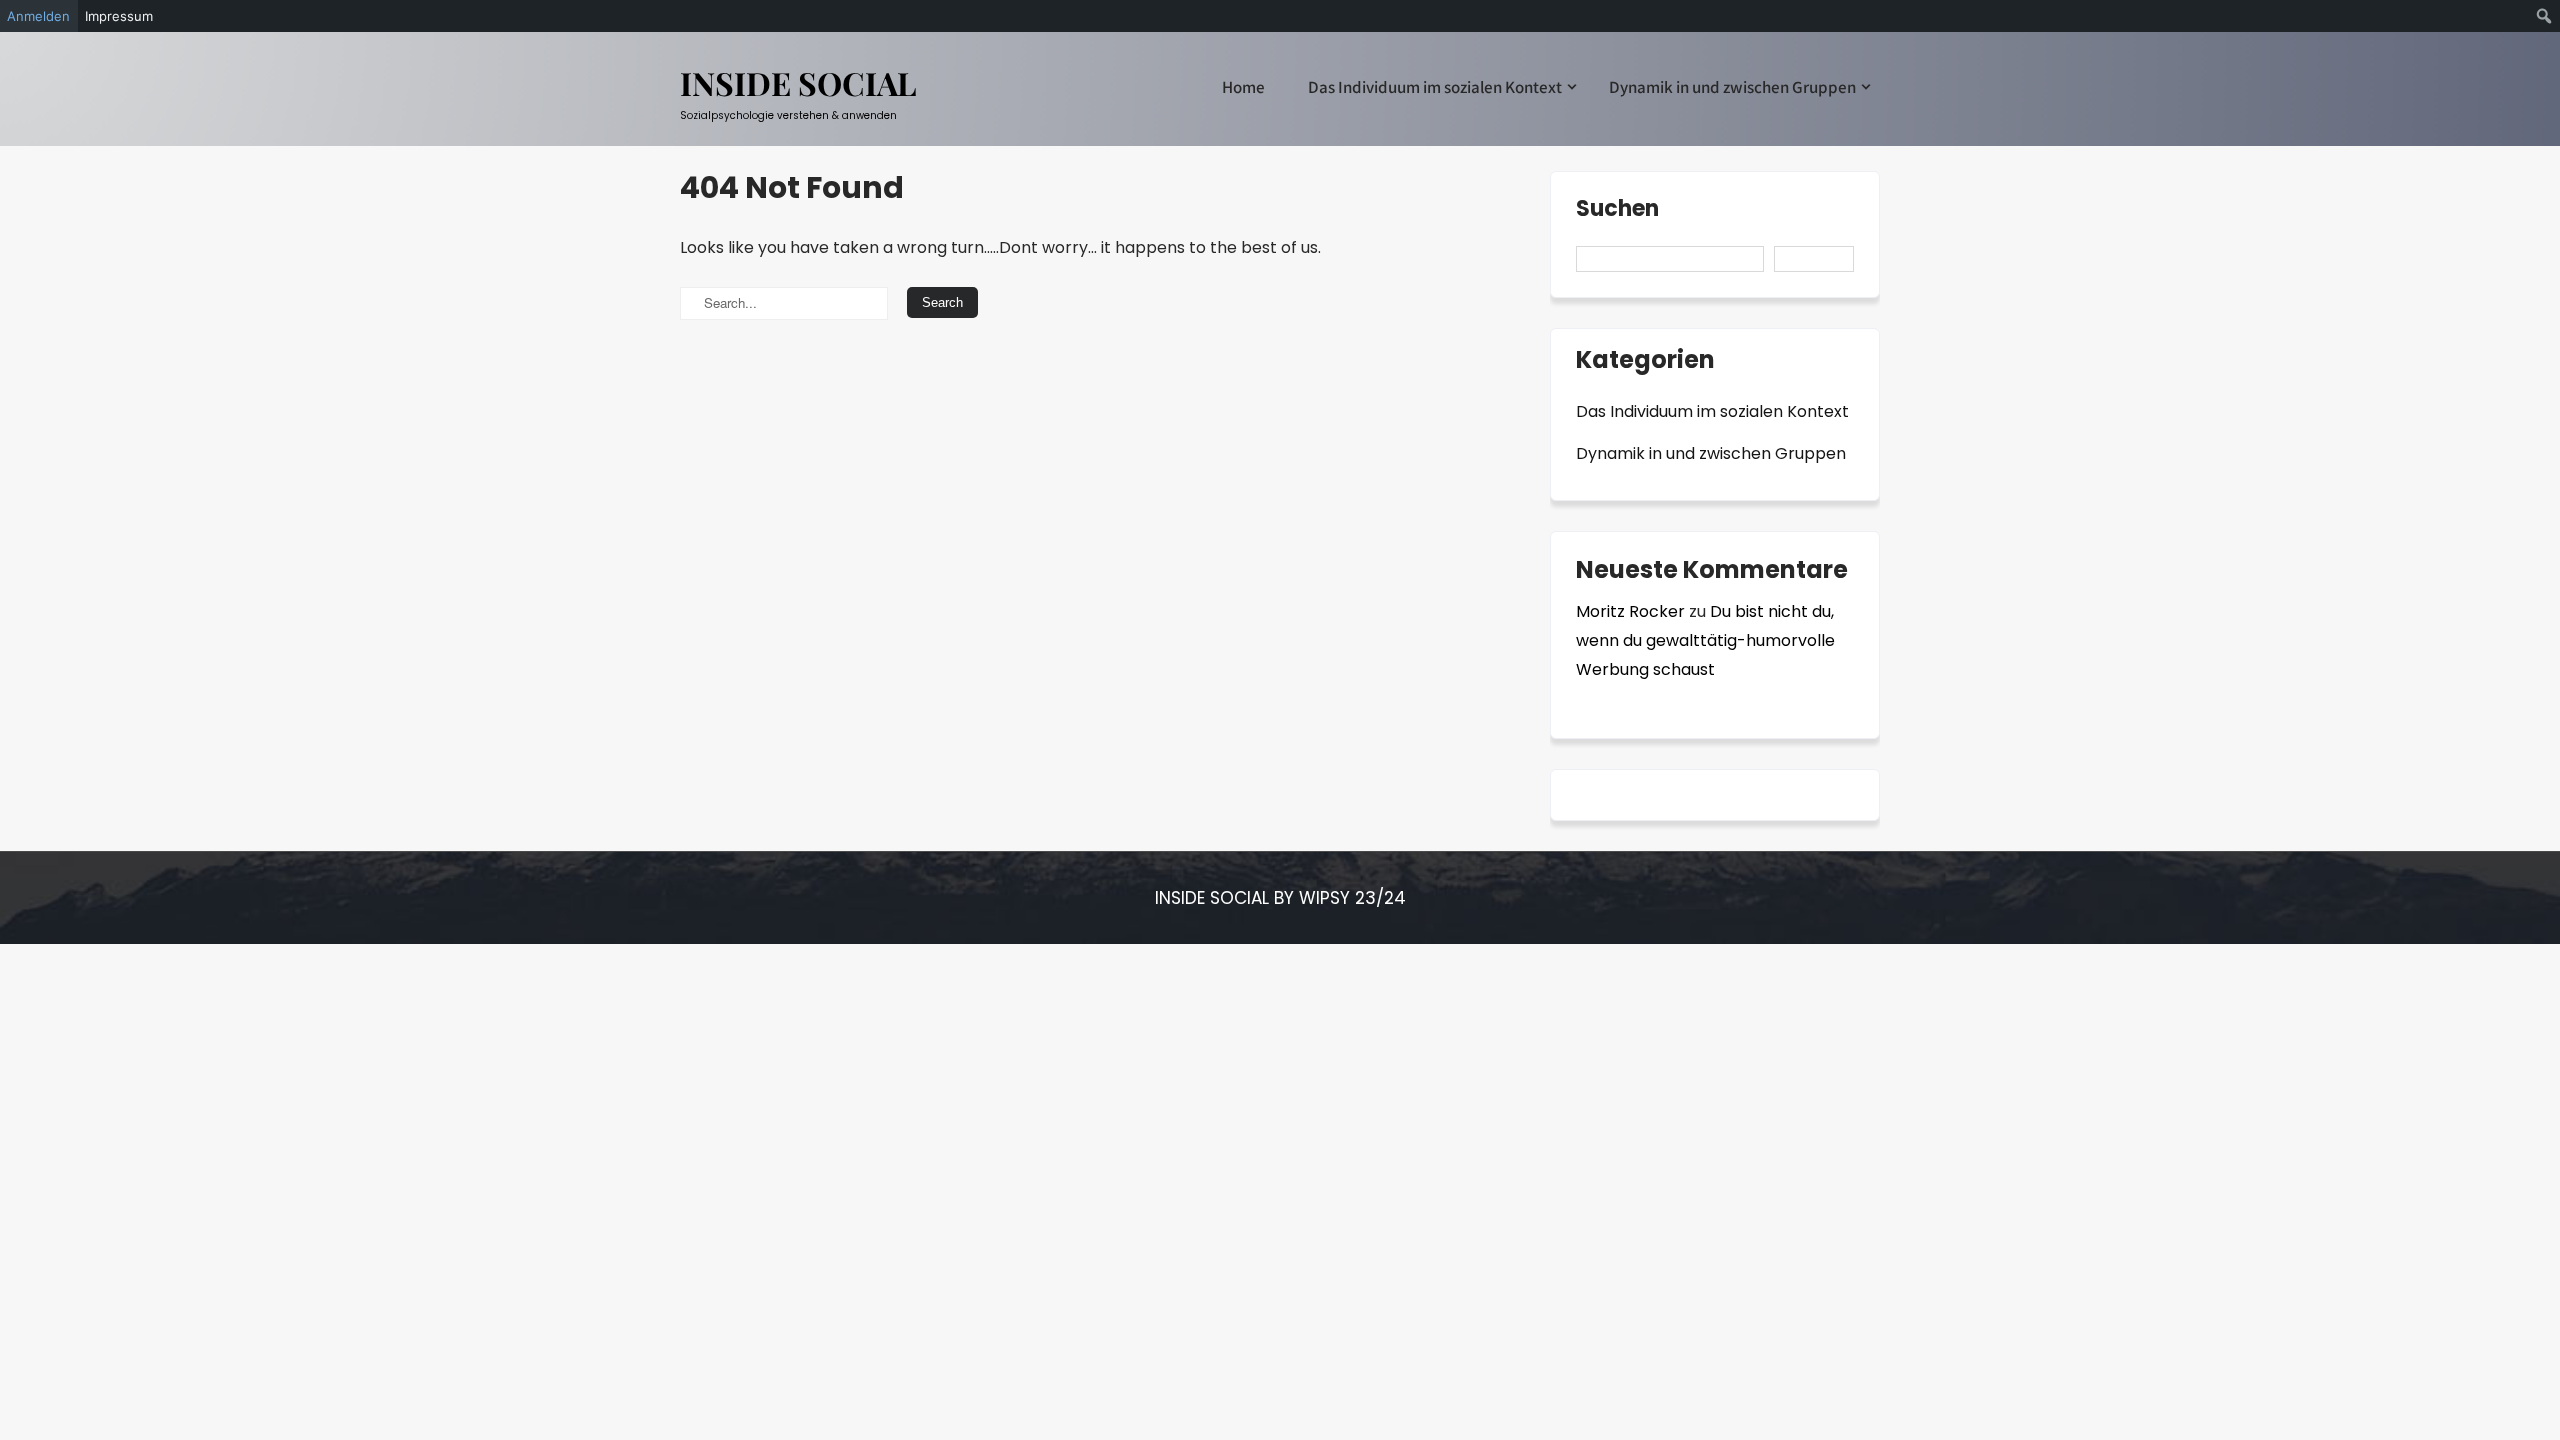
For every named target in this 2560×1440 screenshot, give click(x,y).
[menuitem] (2544, 16)
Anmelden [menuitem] (38, 16)
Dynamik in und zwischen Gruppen (1732, 87)
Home (1243, 87)
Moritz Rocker (1630, 611)
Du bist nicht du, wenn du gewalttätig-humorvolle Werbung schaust (1705, 640)
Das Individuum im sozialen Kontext (1435, 87)
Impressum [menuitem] (119, 16)
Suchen (1617, 210)
